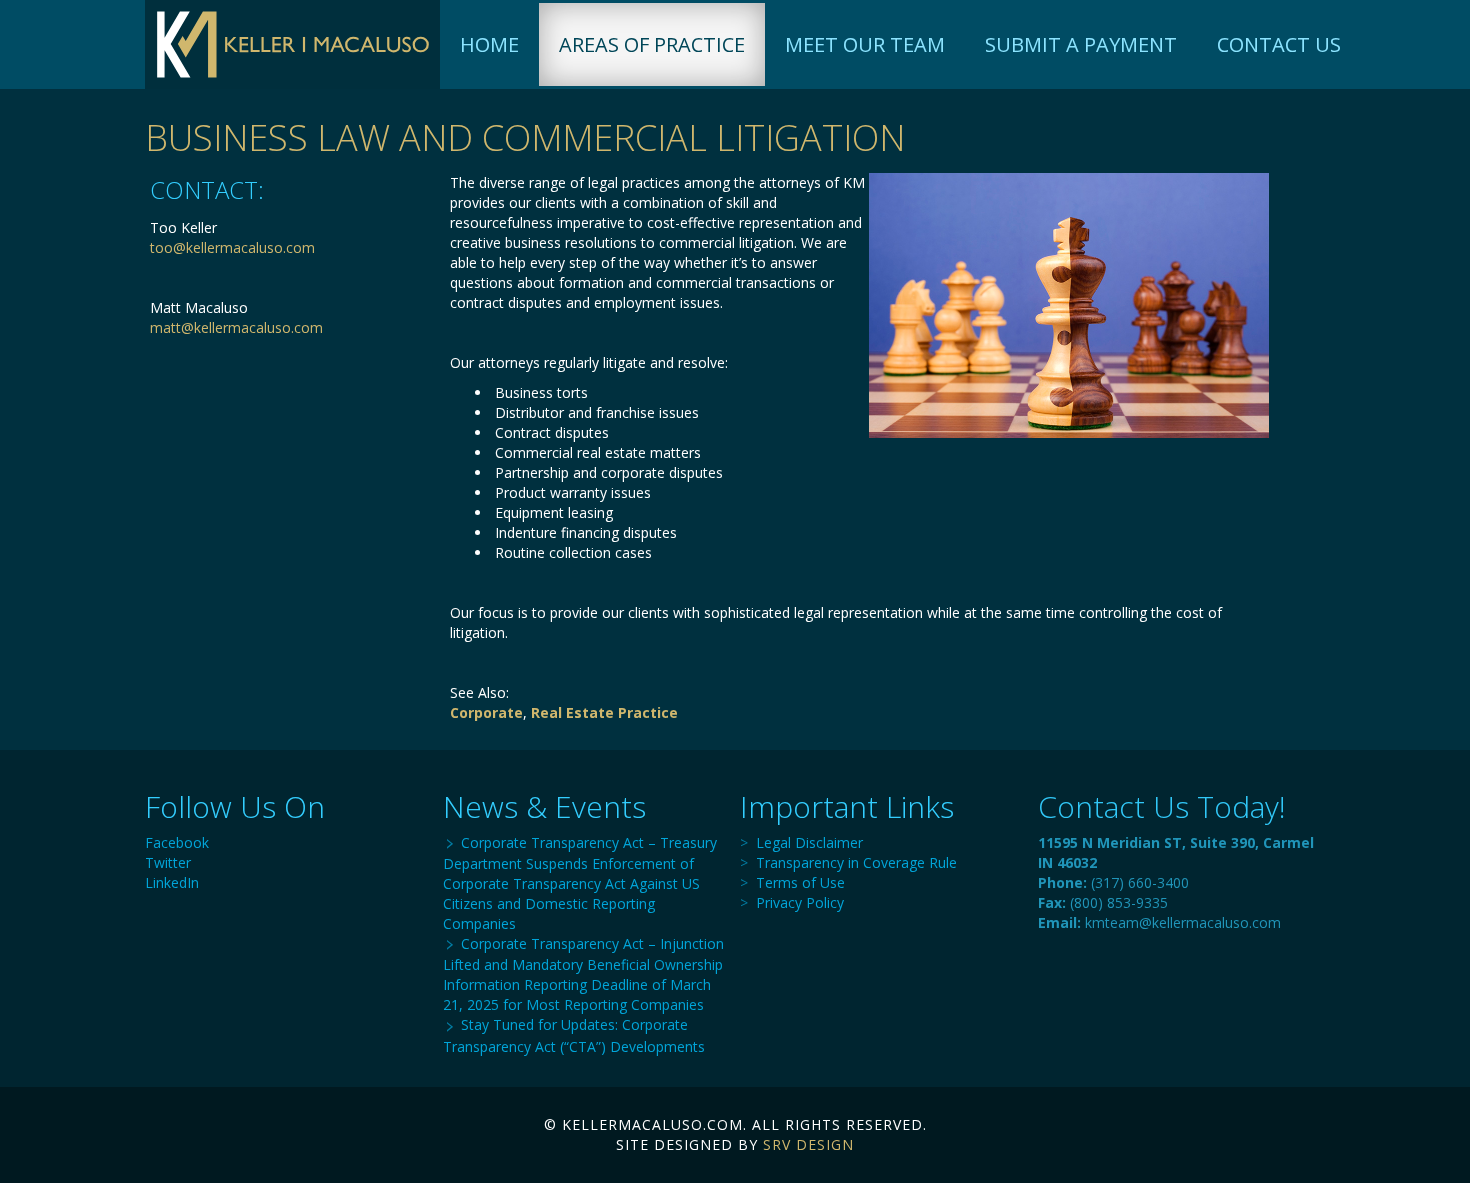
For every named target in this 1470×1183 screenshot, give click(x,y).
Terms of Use (800, 882)
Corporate (486, 712)
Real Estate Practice (604, 712)
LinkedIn (172, 882)
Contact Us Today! (1162, 806)
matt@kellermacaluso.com (236, 327)
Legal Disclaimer (809, 842)
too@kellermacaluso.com (232, 247)
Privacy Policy (800, 902)
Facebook (177, 842)
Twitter (168, 862)
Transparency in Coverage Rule (856, 862)
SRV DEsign (808, 1144)
